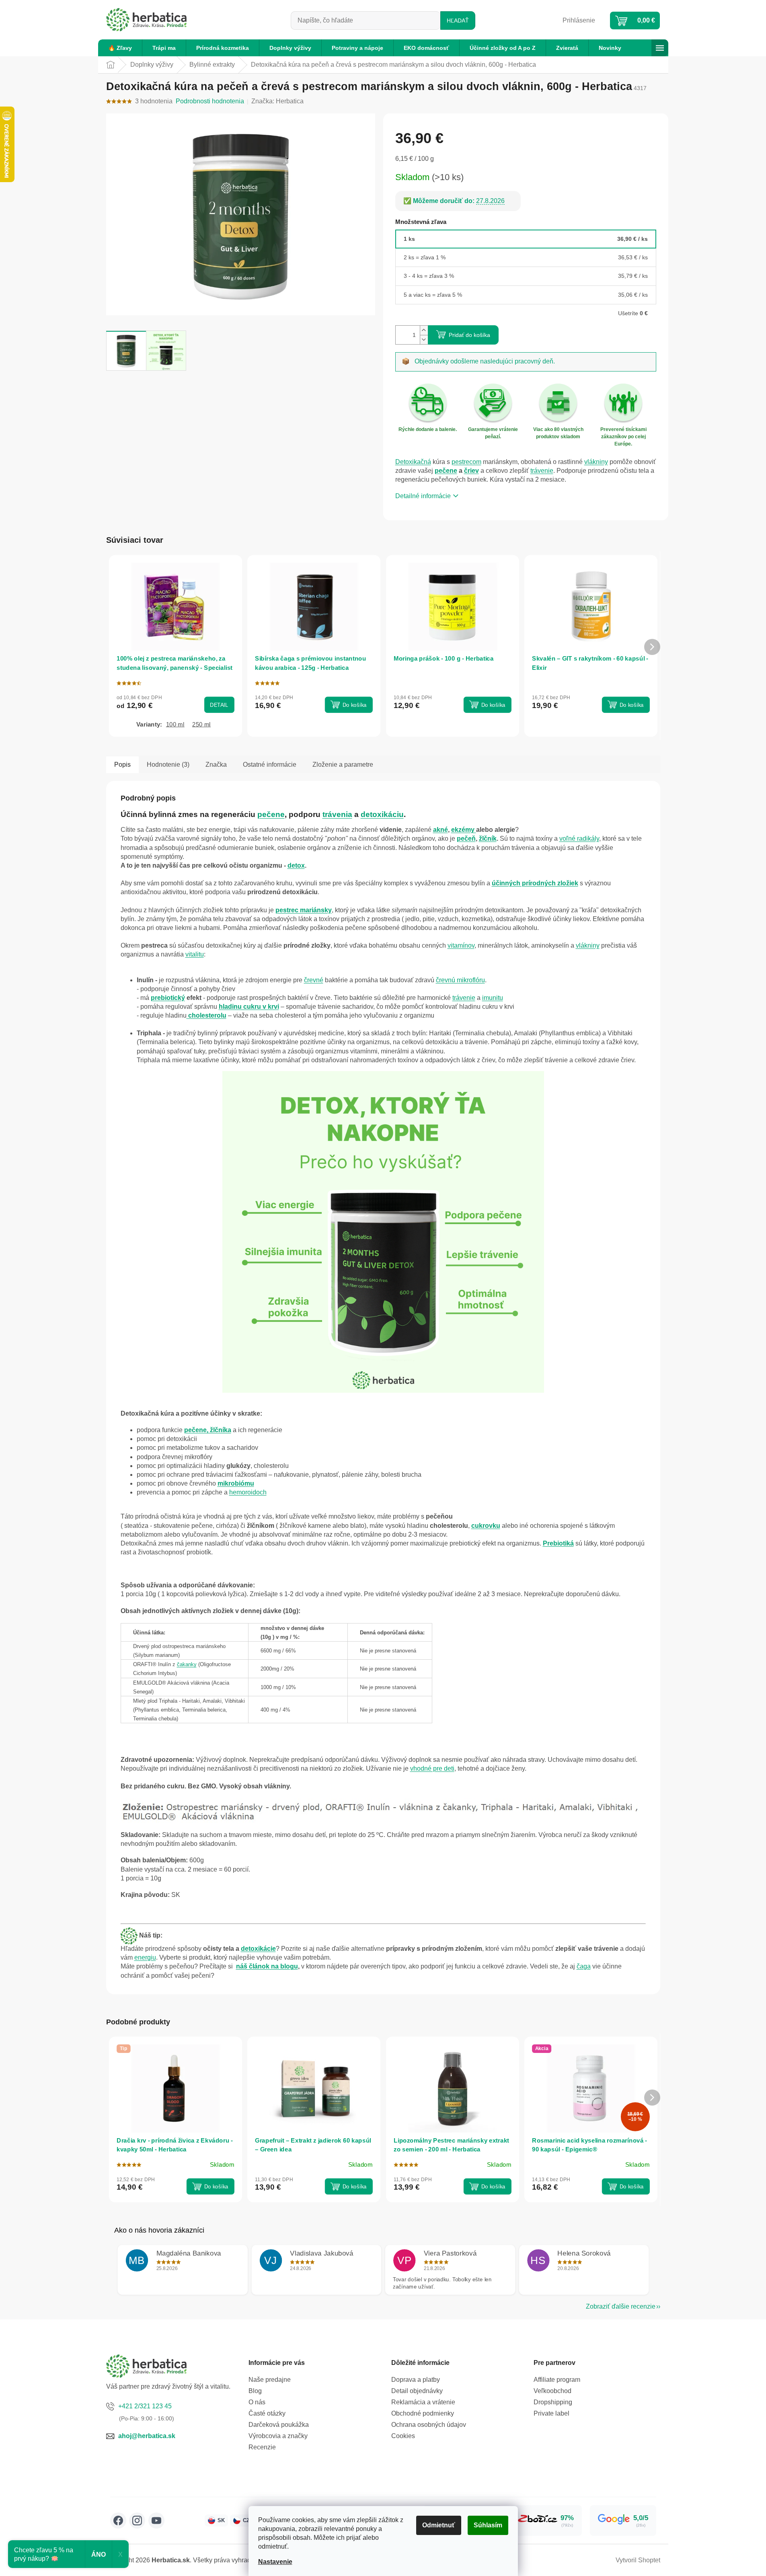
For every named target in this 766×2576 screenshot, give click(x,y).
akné (441, 830)
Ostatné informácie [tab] (270, 765)
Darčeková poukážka (279, 2425)
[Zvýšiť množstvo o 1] (424, 330)
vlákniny (596, 462)
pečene (446, 471)
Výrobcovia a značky (278, 2436)
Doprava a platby (416, 2380)
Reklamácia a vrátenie (423, 2402)
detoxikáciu (382, 814)
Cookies (403, 2436)
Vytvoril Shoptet (638, 2560)
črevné (314, 980)
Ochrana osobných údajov (429, 2425)
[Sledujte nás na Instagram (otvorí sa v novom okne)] (137, 2521)
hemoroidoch (248, 1492)
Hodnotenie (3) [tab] (168, 765)
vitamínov (461, 945)
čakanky (187, 1664)
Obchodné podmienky (423, 2413)
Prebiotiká (558, 1543)
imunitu (493, 998)
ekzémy (464, 830)
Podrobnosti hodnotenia (210, 101)
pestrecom (466, 462)
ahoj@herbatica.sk (147, 2436)
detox (296, 865)
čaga (584, 1966)
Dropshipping (553, 2402)
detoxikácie (258, 1949)
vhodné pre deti (432, 1768)
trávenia (337, 814)
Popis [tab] (122, 765)
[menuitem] (120, 48)
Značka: (277, 101)
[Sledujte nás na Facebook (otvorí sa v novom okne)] (118, 2521)
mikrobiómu (236, 1483)
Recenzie (262, 2447)
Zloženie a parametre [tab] (343, 765)
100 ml (175, 724)
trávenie (542, 471)
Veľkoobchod (552, 2391)
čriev (471, 471)
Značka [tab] (216, 765)
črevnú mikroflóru (460, 980)
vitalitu (195, 954)
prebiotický (168, 998)
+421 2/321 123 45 (145, 2406)
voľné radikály (579, 838)
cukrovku (486, 1526)
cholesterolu (207, 1015)
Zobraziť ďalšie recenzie (621, 2306)
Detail (219, 705)
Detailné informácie (423, 496)
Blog (255, 2391)
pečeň (466, 838)
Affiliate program (557, 2380)
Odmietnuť (439, 2525)
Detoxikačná (413, 462)
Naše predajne (270, 2380)
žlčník (488, 838)
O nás (257, 2402)
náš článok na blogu (267, 1966)
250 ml (201, 724)
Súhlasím (488, 2525)
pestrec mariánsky (304, 910)
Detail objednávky (417, 2391)
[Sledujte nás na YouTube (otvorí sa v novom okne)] (156, 2521)
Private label (551, 2413)
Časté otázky (267, 2413)
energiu (145, 1957)
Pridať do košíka (469, 335)
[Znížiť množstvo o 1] (424, 340)
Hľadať (458, 21)
